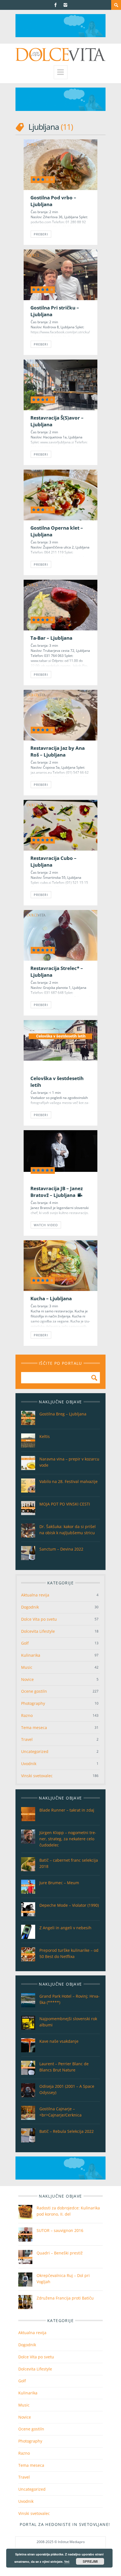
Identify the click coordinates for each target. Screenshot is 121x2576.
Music (27, 1667)
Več (67, 2561)
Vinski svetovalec (37, 1776)
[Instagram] (65, 5)
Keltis (45, 1436)
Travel (27, 1739)
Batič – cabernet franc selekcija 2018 (69, 1863)
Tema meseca (34, 1728)
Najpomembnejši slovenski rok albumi (68, 2022)
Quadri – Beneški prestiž (60, 2253)
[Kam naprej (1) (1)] (60, 36)
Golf (25, 1643)
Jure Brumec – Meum (59, 1883)
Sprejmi (90, 2561)
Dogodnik (30, 1607)
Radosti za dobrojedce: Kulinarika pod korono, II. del (68, 2211)
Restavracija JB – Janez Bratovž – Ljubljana (57, 1192)
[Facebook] (56, 5)
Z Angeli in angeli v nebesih (65, 1928)
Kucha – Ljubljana (51, 1298)
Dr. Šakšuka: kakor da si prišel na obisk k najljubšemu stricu (68, 1530)
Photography (33, 1703)
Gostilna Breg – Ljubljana (63, 1414)
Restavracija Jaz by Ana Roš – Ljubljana (58, 751)
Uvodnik (29, 1764)
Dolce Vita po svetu (39, 1619)
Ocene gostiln (34, 1691)
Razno (27, 1715)
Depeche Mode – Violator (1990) (69, 1905)
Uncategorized (35, 1751)
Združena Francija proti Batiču (65, 2298)
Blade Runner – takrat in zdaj (67, 1810)
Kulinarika (31, 1655)
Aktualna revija (35, 1595)
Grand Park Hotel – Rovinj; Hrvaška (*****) (70, 1999)
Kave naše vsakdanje (59, 2041)
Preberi (41, 234)
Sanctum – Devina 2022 (61, 1549)
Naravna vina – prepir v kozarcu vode (69, 1462)
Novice (27, 1679)
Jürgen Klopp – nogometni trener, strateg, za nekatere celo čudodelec (68, 1839)
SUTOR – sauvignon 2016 (60, 2230)
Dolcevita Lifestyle (38, 1631)
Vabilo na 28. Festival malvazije (69, 1481)
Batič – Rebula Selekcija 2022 (67, 2131)
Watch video (46, 1225)
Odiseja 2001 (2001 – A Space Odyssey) (67, 2089)
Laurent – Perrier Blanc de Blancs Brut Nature (64, 2067)
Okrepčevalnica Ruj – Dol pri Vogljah (63, 2279)
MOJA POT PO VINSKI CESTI (65, 1504)
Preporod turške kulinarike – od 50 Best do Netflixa (69, 1953)
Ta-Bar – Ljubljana (51, 638)
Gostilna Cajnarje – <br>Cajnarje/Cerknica (60, 2112)
